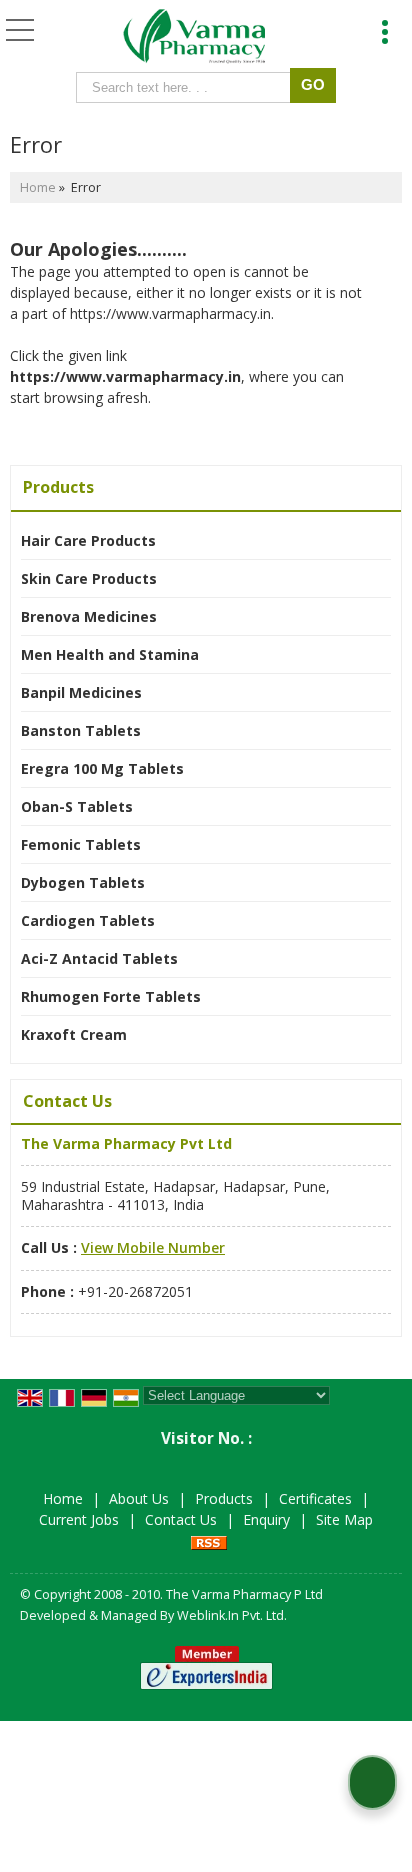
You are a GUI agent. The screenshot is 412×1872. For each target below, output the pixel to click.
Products (58, 487)
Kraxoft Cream (74, 1034)
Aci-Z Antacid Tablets (99, 958)
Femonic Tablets (81, 844)
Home (38, 187)
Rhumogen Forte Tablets (111, 996)
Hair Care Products (88, 540)
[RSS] (209, 1540)
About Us (139, 1498)
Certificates (315, 1498)
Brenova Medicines (89, 616)
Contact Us (181, 1519)
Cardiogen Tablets (88, 920)
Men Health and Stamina (110, 654)
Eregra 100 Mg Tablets (102, 768)
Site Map (344, 1519)
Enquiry (266, 1519)
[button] (153, 1247)
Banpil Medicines (81, 692)
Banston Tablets (81, 730)
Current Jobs (79, 1519)
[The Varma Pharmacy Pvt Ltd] (194, 38)
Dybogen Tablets (83, 882)
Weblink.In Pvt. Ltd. (232, 1615)
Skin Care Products (89, 578)
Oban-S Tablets (77, 806)
